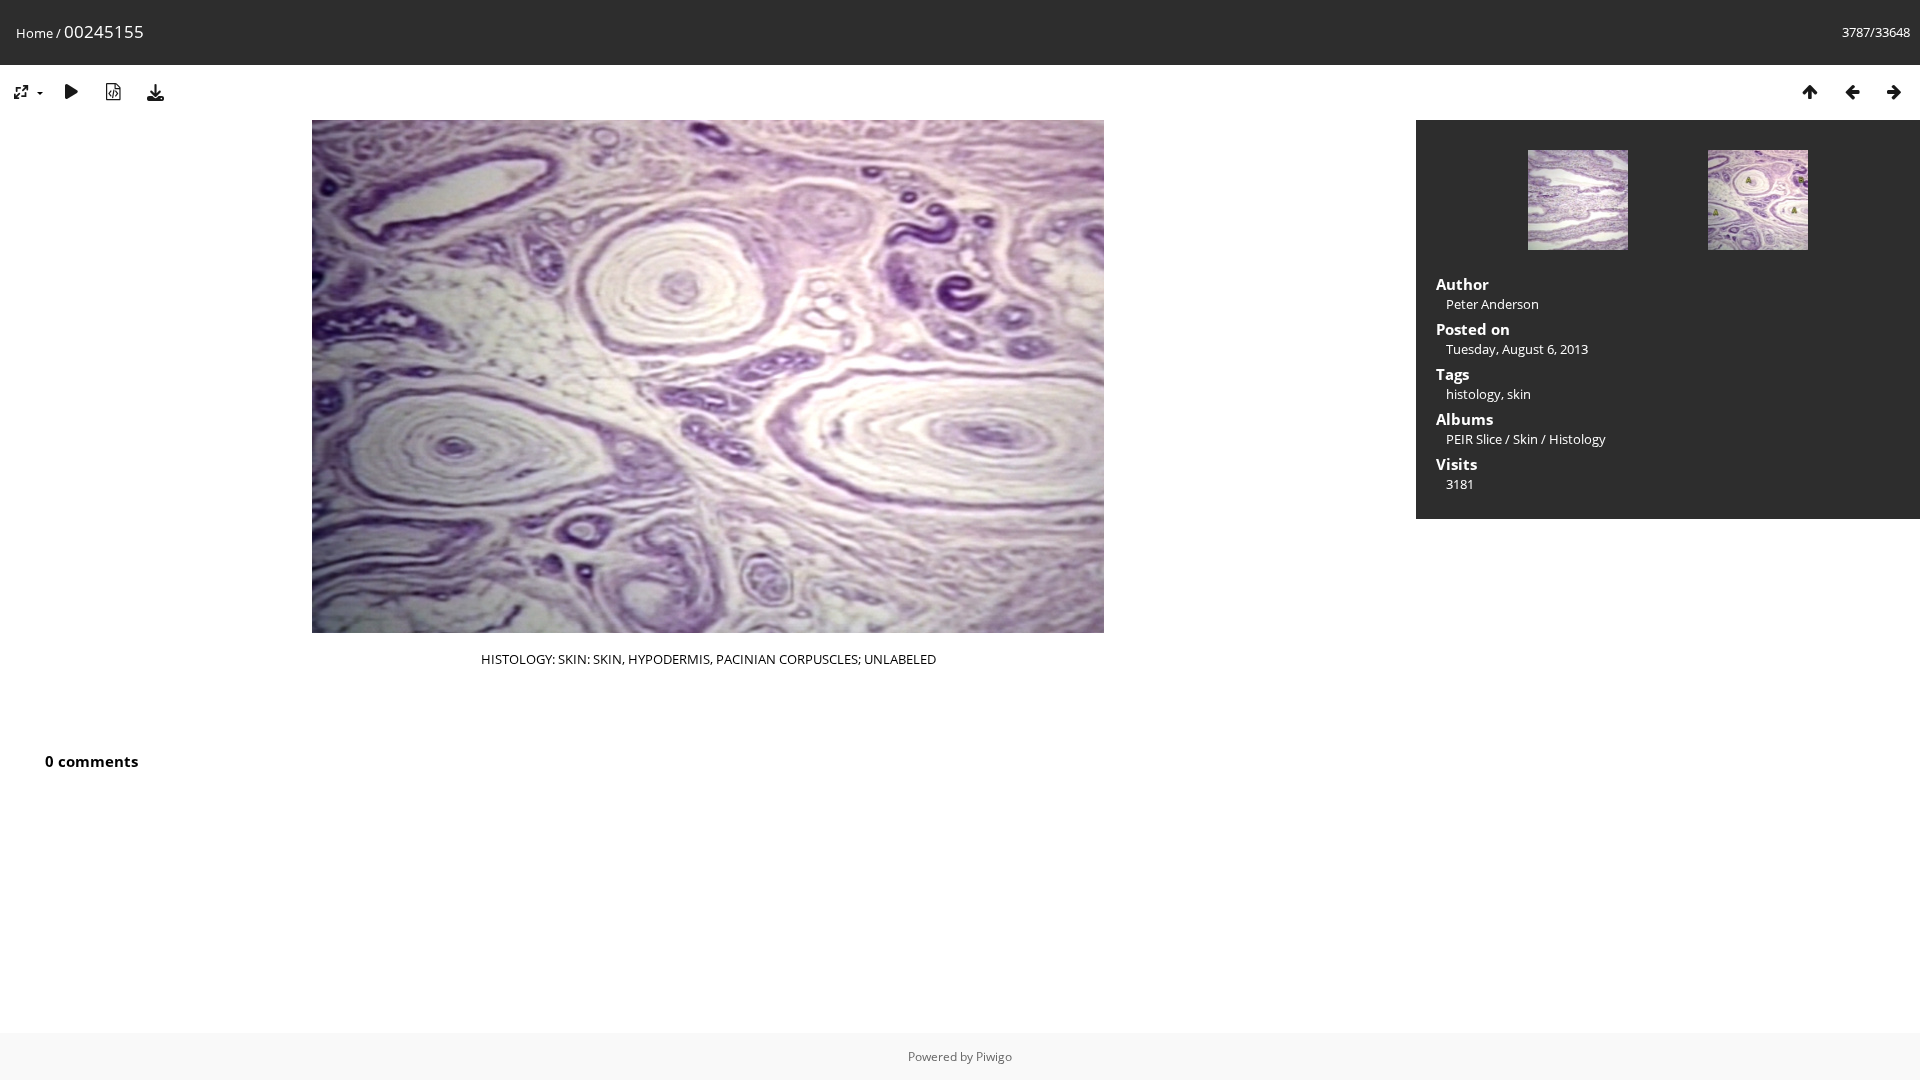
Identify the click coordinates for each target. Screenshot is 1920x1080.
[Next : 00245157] (1894, 91)
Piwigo (994, 1056)
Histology (1577, 439)
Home (34, 33)
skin (1519, 394)
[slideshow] (71, 91)
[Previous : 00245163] (1852, 91)
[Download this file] (155, 91)
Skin (1525, 439)
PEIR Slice (1474, 439)
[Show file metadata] (113, 91)
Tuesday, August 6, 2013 (1517, 349)
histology (1473, 394)
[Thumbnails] (1810, 91)
